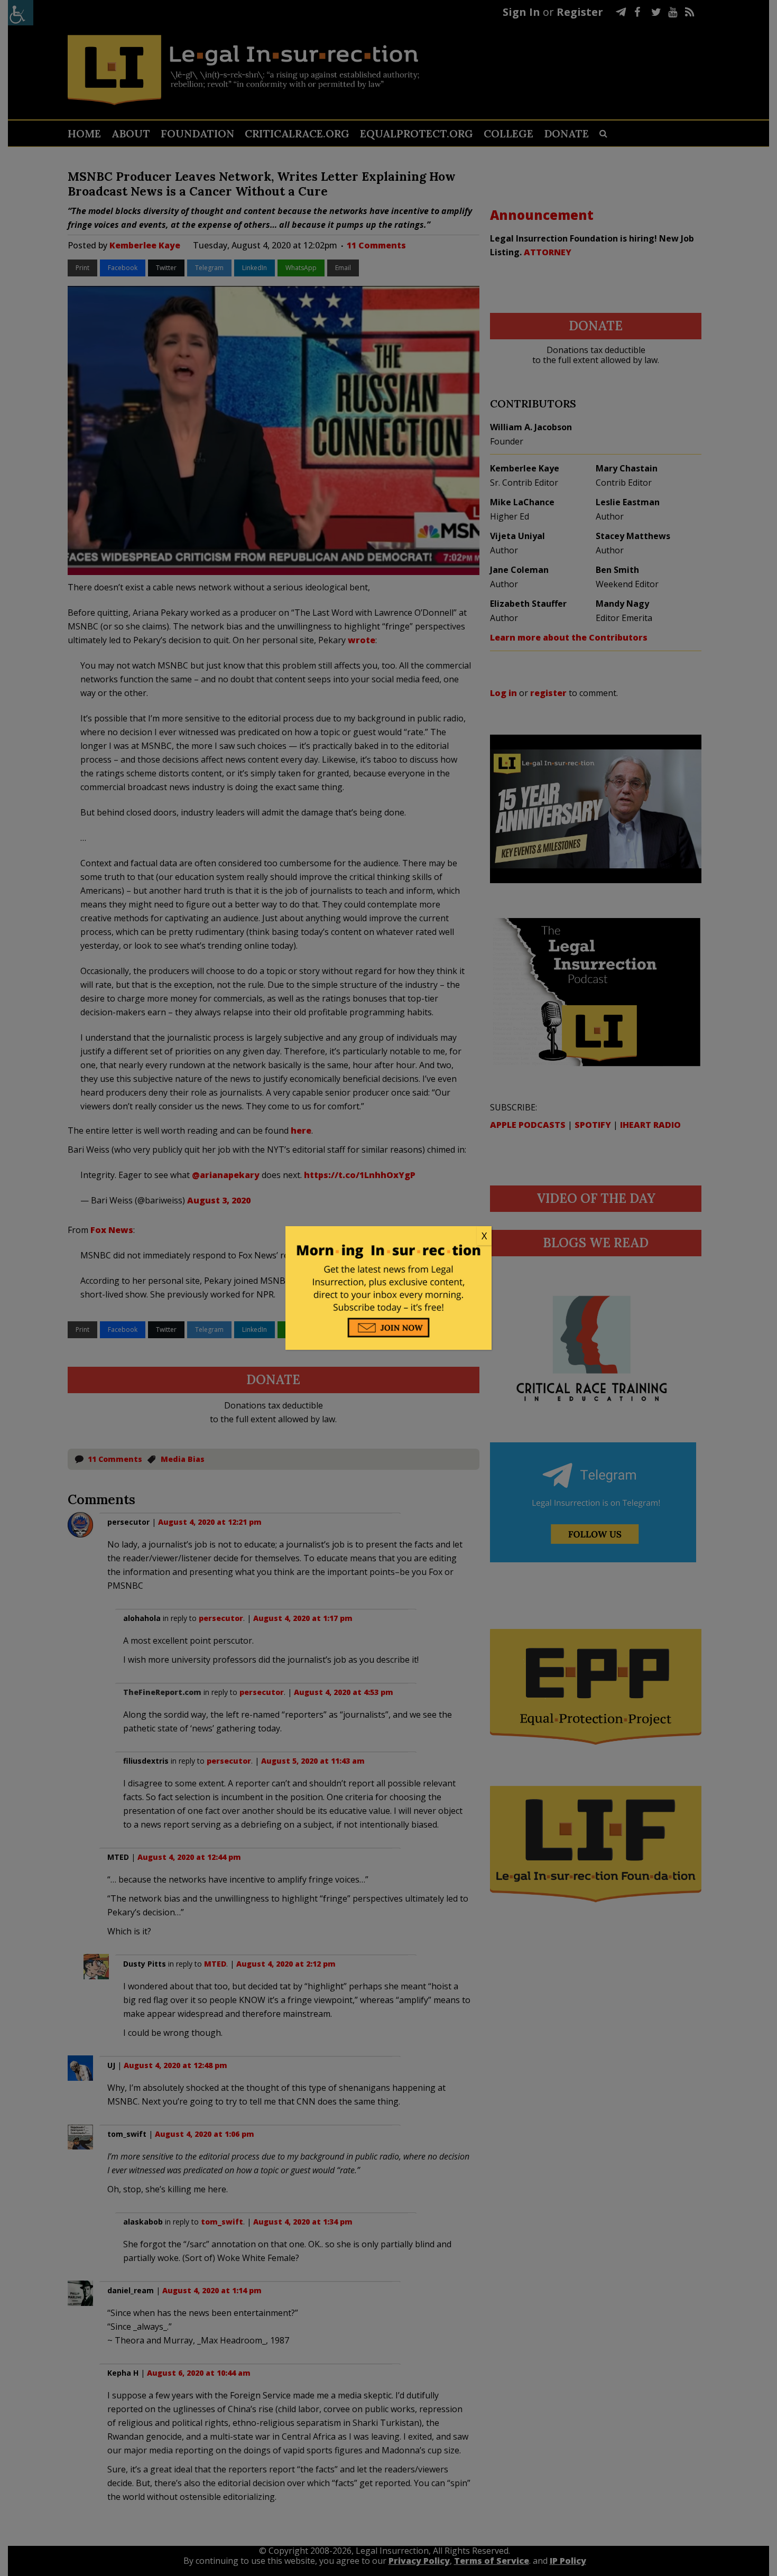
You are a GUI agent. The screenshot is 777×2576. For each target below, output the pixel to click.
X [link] (484, 1236)
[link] (388, 1236)
